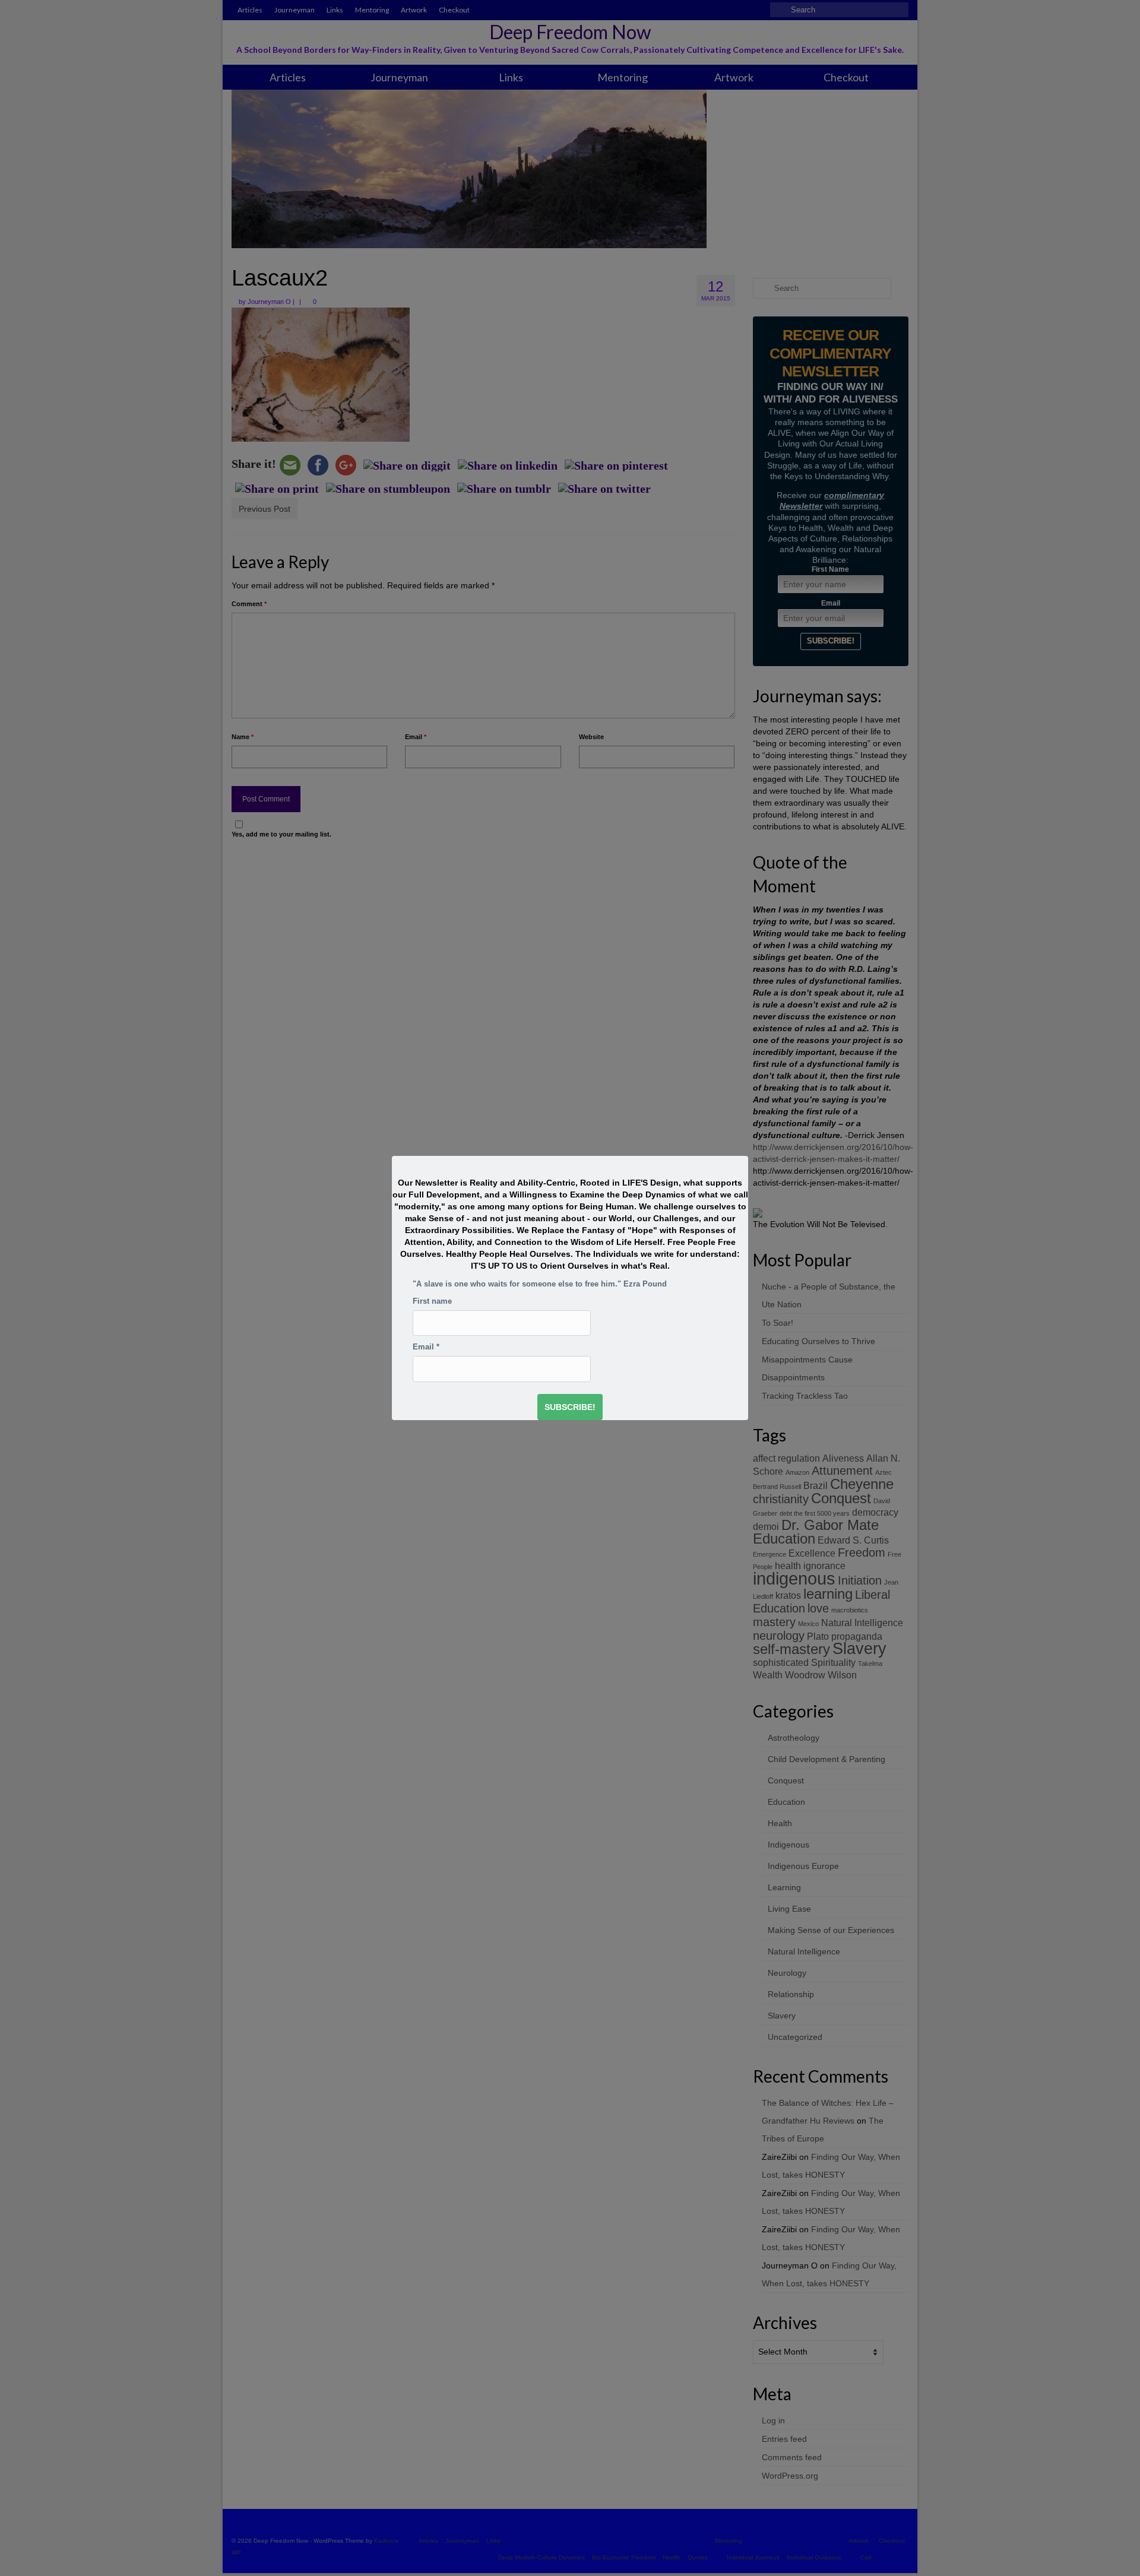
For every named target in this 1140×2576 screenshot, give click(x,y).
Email (426, 1347)
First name (432, 1301)
